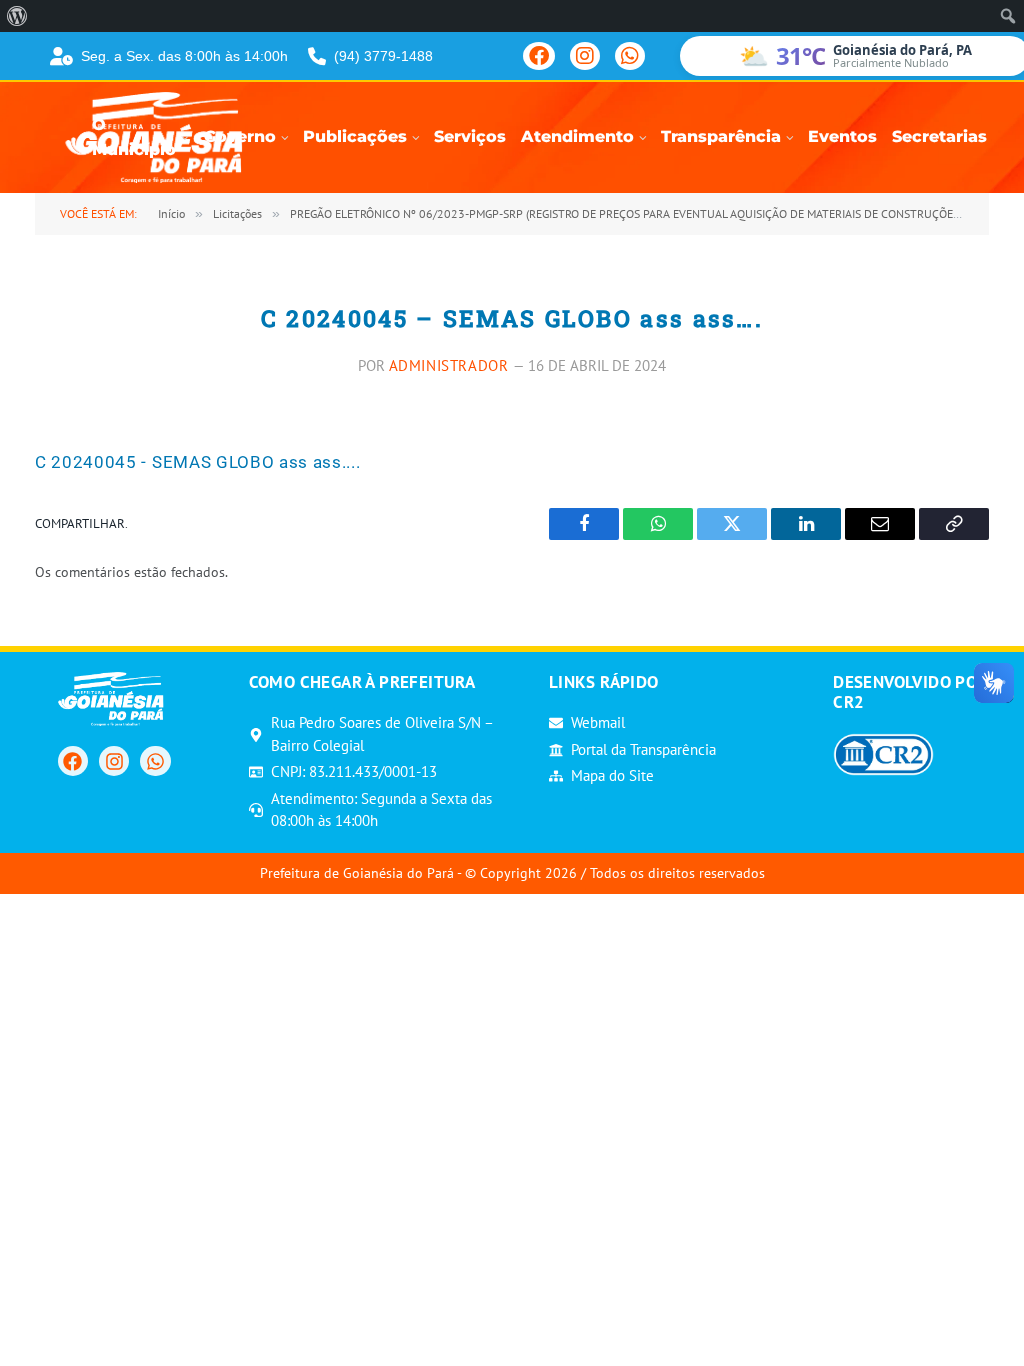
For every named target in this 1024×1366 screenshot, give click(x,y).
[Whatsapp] (155, 761)
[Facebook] (539, 56)
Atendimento (577, 136)
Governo (240, 136)
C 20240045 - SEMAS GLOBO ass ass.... (197, 462)
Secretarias (939, 136)
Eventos (842, 136)
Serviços (470, 136)
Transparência (721, 136)
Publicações (355, 136)
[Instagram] (585, 56)
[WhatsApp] (630, 56)
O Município (134, 138)
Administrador (449, 365)
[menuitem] (17, 16)
